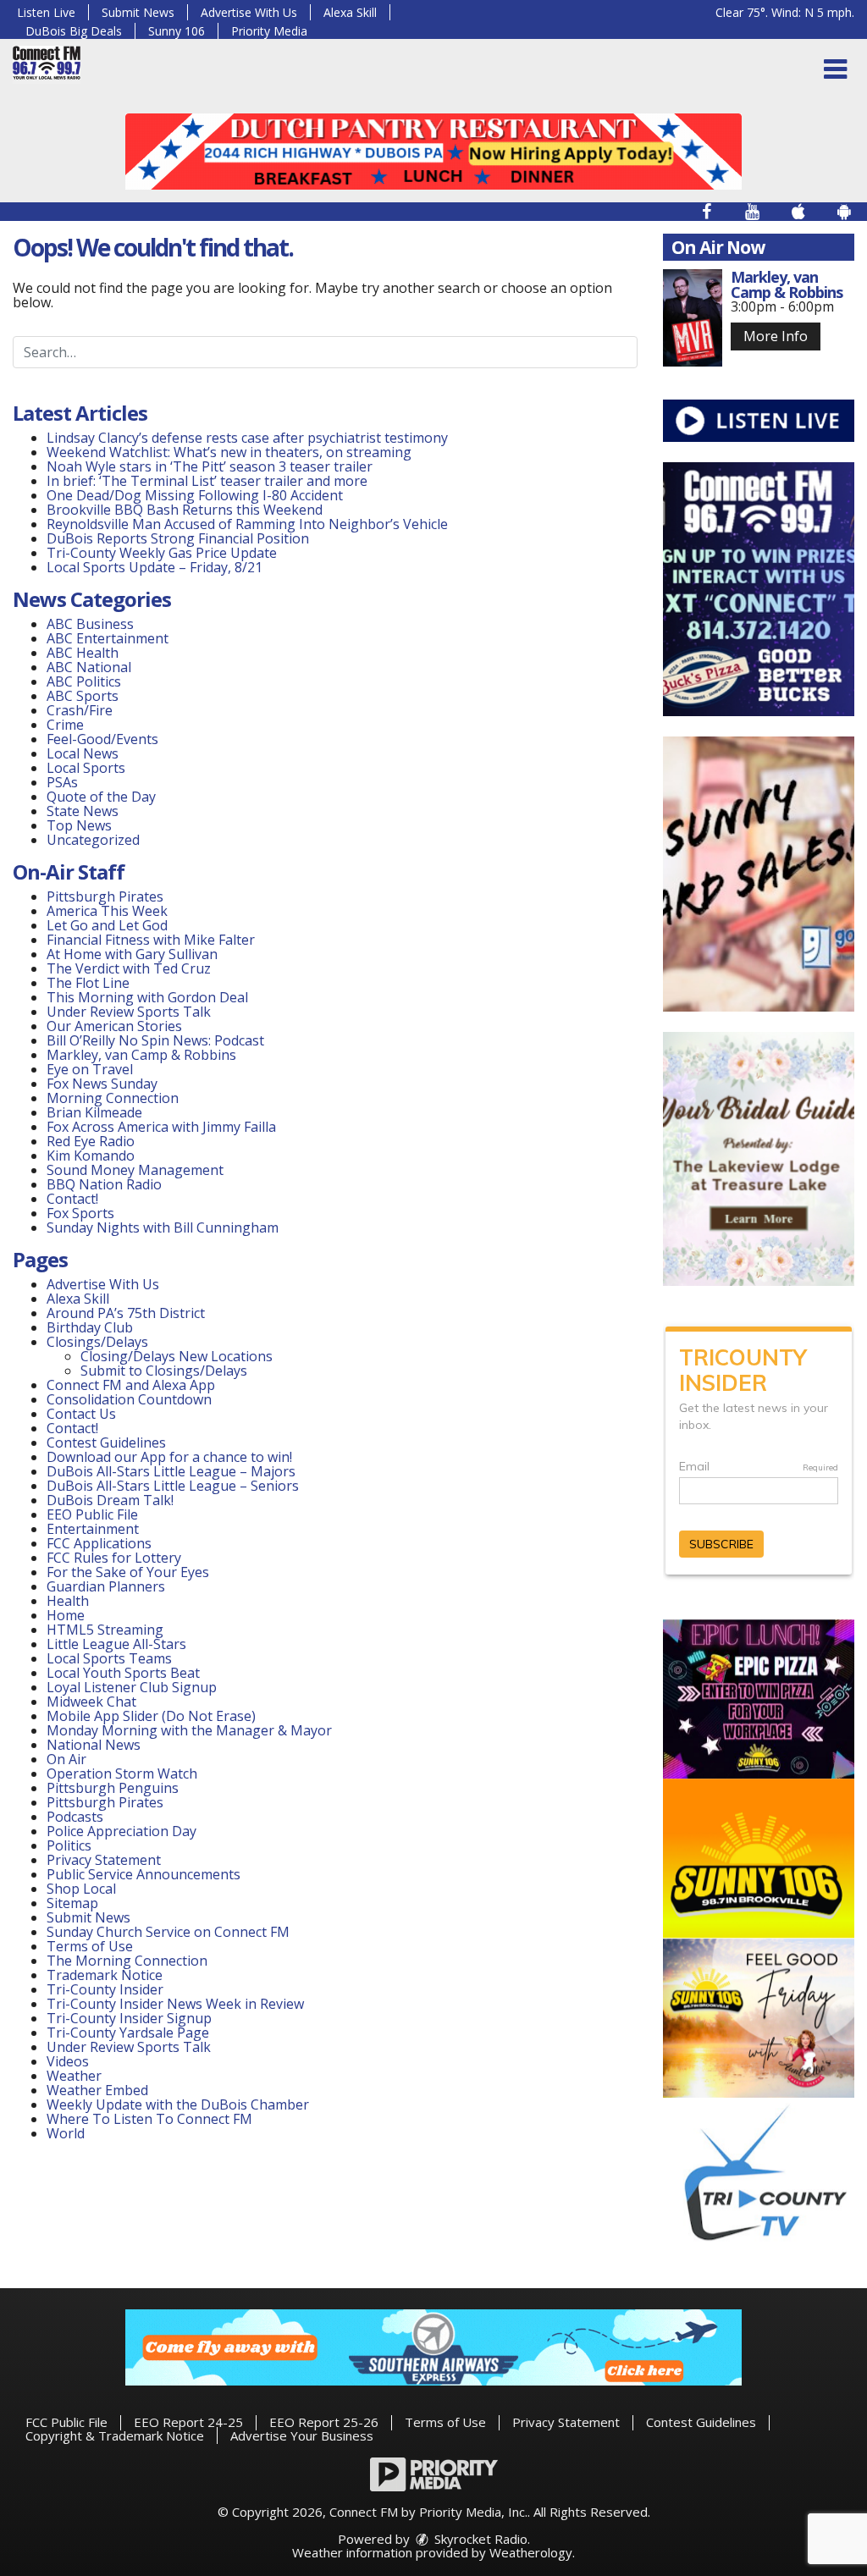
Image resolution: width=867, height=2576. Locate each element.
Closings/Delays (97, 1342)
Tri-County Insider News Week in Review (175, 2004)
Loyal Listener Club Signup (132, 1687)
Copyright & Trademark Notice (115, 2435)
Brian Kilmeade (94, 1112)
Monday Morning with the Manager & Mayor (189, 1730)
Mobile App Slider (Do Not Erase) (151, 1716)
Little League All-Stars (116, 1644)
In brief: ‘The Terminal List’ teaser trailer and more (207, 481)
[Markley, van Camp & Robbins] (693, 318)
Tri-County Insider (105, 1989)
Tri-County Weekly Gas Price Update (162, 553)
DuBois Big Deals (74, 31)
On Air (66, 1759)
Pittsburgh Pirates (105, 896)
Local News (83, 753)
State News (83, 811)
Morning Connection (113, 1098)
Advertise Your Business (302, 2435)
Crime (65, 725)
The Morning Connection (127, 1961)
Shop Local (81, 1889)
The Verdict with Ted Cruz (129, 968)
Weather (74, 2076)
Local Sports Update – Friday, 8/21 (155, 567)
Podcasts (75, 1817)
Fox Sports (80, 1213)
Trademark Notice (105, 1975)
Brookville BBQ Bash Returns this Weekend (185, 510)
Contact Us (81, 1414)
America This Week (107, 911)
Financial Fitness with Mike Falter (151, 940)
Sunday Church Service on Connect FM (168, 1932)
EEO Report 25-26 (324, 2422)
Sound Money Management (135, 1170)
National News (94, 1745)
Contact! (72, 1199)
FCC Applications (99, 1543)
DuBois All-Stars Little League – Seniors (173, 1486)
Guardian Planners (106, 1586)
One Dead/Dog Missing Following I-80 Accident (196, 495)
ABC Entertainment (108, 638)
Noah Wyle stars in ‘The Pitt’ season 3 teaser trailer (210, 466)
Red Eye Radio (91, 1141)
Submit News (138, 12)
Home (66, 1615)
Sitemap (72, 1903)
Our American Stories (114, 1026)
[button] (835, 69)
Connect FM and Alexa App (131, 1385)
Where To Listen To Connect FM (149, 2119)
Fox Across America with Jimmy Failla (161, 1127)
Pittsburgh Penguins (113, 1788)
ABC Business (90, 624)
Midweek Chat (91, 1702)
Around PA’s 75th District (126, 1313)
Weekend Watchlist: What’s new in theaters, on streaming (229, 452)
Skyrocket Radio (479, 2539)
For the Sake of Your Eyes (128, 1572)
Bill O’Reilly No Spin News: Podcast (155, 1040)
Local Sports (86, 768)
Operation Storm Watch (122, 1773)
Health (68, 1601)
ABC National (89, 667)
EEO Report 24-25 (188, 2422)
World (66, 2133)
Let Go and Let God (107, 925)
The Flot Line (88, 983)
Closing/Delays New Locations (177, 1356)
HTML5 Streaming (105, 1630)
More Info (776, 336)
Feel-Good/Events (102, 739)
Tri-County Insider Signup (129, 2018)
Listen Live (46, 12)
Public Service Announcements (144, 1874)
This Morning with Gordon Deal (147, 997)
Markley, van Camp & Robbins (141, 1055)
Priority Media (269, 31)
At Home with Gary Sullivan (132, 954)
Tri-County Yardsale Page (128, 2033)
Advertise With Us (249, 12)
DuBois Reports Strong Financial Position (179, 538)
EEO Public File (92, 1514)
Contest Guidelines (106, 1442)
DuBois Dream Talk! (110, 1500)
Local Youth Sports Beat (123, 1673)
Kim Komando (91, 1156)
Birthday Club (90, 1327)
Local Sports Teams (109, 1658)
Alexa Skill (350, 12)
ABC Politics (84, 681)
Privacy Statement (104, 1860)
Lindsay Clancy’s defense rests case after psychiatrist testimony (247, 438)
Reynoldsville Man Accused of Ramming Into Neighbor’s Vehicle (247, 524)
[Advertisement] (433, 152)
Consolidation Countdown (129, 1399)
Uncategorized (93, 840)
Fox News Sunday (102, 1084)
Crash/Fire (80, 710)
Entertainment (93, 1529)
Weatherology (531, 2552)
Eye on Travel (90, 1069)
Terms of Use (90, 1946)
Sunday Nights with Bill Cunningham (163, 1227)
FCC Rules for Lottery (114, 1558)
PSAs (62, 782)
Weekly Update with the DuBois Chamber (178, 2104)
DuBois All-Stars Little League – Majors (171, 1471)
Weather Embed (97, 2090)
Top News (79, 825)
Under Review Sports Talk (129, 1012)
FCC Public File (66, 2422)
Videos (68, 2061)
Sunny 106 (177, 31)
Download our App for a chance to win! (169, 1457)
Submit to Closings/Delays (164, 1371)
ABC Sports (83, 696)
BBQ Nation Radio (104, 1184)
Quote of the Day (101, 797)
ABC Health (83, 653)
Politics (69, 1845)
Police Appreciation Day (121, 1831)
